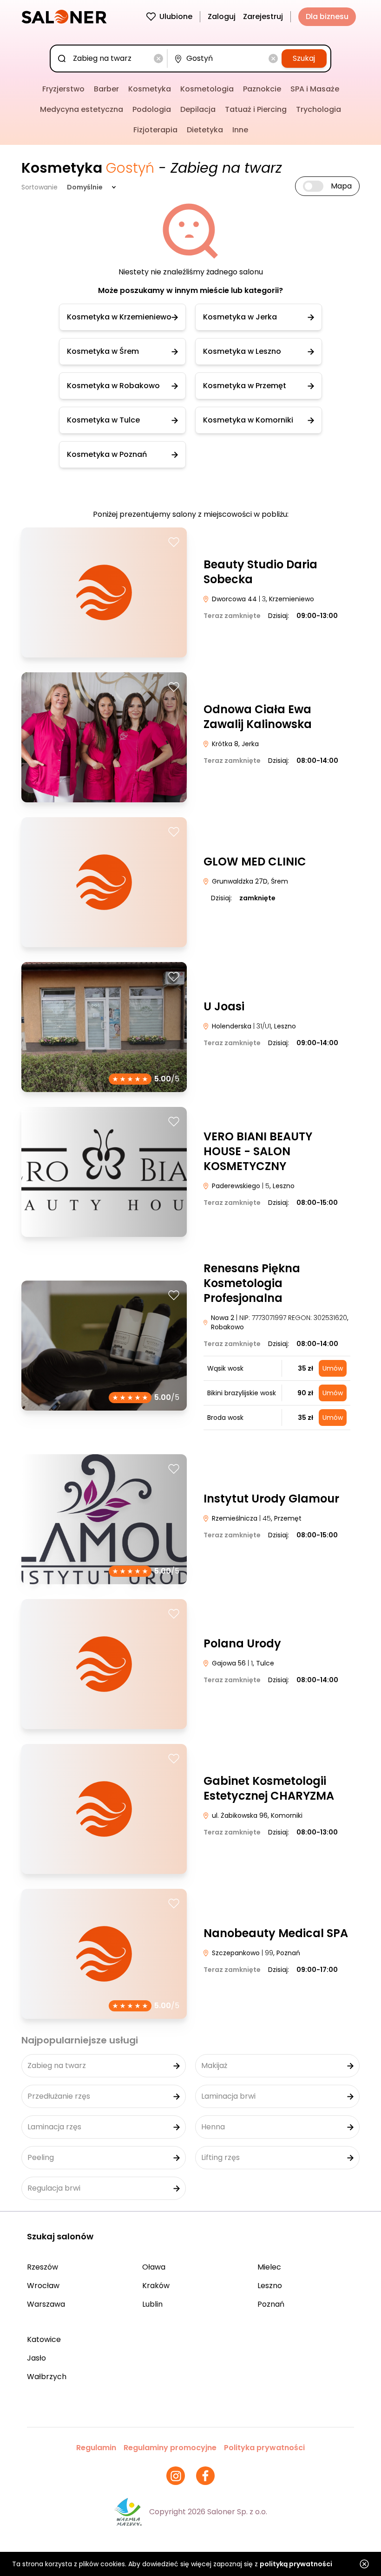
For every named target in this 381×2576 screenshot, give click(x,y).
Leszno (270, 2286)
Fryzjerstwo (63, 89)
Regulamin (96, 2448)
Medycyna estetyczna (82, 109)
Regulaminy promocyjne (170, 2448)
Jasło (36, 2358)
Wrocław (43, 2286)
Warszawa (46, 2304)
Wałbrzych (47, 2377)
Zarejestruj (263, 16)
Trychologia (319, 109)
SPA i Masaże (315, 89)
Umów (333, 1368)
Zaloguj (222, 16)
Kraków (156, 2286)
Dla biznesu (327, 16)
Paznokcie (262, 89)
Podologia (152, 109)
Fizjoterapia (155, 130)
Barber (106, 89)
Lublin (152, 2304)
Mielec (269, 2267)
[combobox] (111, 59)
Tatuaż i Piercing (256, 109)
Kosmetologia (207, 89)
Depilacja (198, 109)
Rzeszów (43, 2267)
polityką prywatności (296, 2564)
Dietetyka (205, 130)
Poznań (271, 2304)
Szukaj (304, 58)
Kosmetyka (150, 89)
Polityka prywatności (264, 2448)
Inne (240, 130)
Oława (154, 2267)
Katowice (44, 2339)
